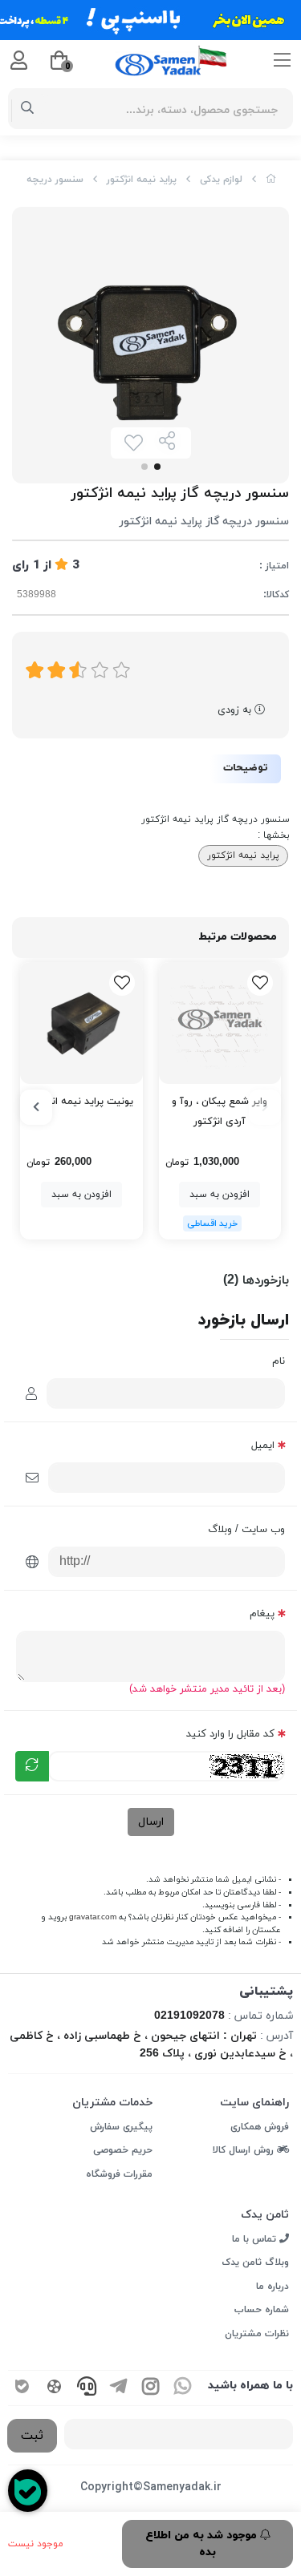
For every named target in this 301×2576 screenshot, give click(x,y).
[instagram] (151, 2388)
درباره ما (273, 2287)
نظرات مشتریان (257, 2334)
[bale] (22, 2388)
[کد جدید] (32, 1766)
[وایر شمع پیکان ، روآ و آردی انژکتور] (220, 1023)
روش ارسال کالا (245, 2150)
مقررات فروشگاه (119, 2174)
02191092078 (189, 2016)
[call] (87, 2388)
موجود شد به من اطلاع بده (203, 2544)
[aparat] (55, 2388)
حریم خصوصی (123, 2150)
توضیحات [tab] (246, 768)
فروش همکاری (260, 2127)
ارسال (151, 1822)
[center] (28, 109)
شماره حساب (262, 2310)
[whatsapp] (183, 2388)
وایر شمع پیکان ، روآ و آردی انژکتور (220, 1112)
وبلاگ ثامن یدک (255, 2263)
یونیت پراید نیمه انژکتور (81, 1102)
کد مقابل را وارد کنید (230, 1734)
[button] (265, 1107)
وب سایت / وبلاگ (246, 1530)
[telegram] (119, 2388)
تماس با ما (256, 2239)
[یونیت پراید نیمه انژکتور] (81, 1023)
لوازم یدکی (221, 180)
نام (279, 1361)
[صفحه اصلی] (271, 180)
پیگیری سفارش (121, 2127)
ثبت (32, 2436)
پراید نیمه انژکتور (142, 180)
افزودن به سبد (220, 1195)
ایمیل (263, 1446)
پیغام (262, 1614)
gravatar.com (93, 1917)
